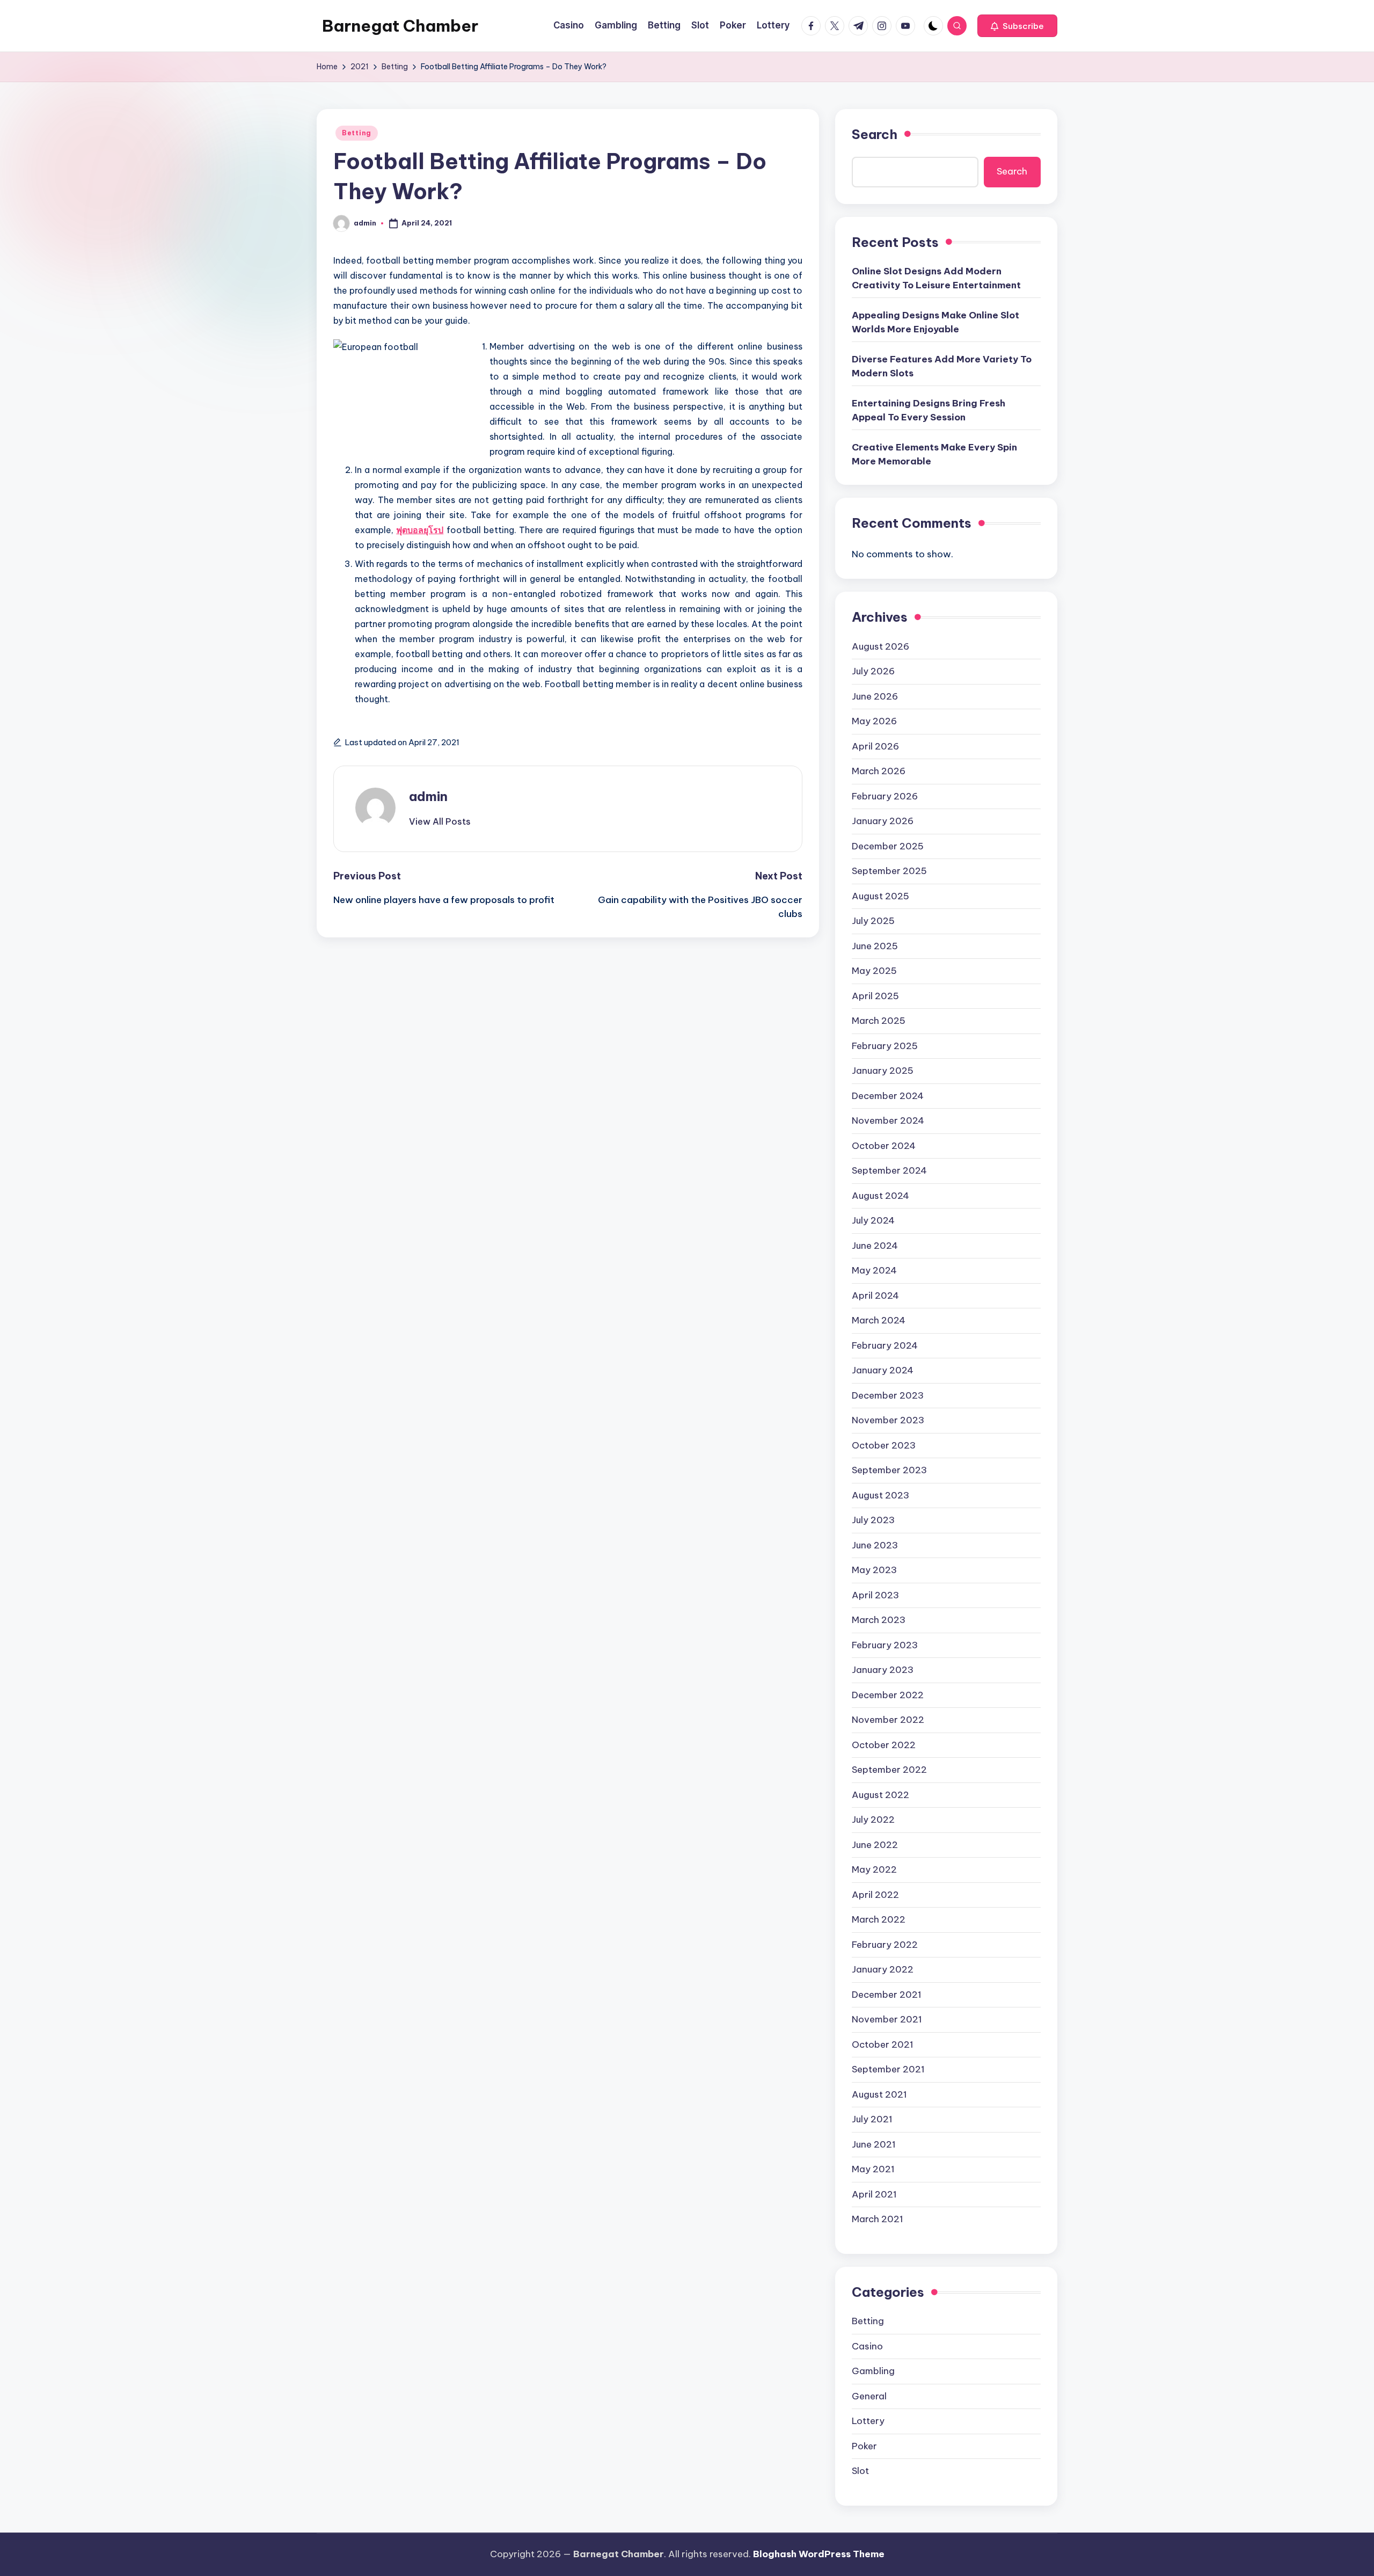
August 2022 (880, 1795)
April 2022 (875, 1895)
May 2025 (874, 971)
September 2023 (889, 1470)
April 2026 (875, 746)
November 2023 (888, 1420)
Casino (867, 2346)
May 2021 (873, 2169)
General (869, 2396)
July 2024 (873, 1220)
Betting (357, 133)
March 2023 (879, 1620)
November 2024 (888, 1120)
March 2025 (879, 1021)
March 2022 (879, 1919)
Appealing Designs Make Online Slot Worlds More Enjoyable (936, 322)
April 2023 (875, 1595)
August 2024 (880, 1196)
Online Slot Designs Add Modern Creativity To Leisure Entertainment (936, 278)
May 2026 (874, 721)
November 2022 (888, 1720)
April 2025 (875, 996)
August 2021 (879, 2094)
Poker (864, 2446)
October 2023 (884, 1445)
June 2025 (875, 946)
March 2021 (878, 2219)
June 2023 (875, 1545)
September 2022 (889, 1770)
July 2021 (872, 2119)
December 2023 (888, 1395)
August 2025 (880, 896)
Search (875, 134)
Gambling (873, 2371)
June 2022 (875, 1845)
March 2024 (879, 1320)
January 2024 (883, 1370)
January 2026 (883, 821)
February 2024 (885, 1345)
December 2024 (888, 1096)
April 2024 (875, 1296)
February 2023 (885, 1645)
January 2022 (883, 1969)
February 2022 (885, 1945)
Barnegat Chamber (400, 26)
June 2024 (875, 1246)
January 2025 (883, 1071)
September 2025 (889, 871)
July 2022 (873, 1820)
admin (428, 796)
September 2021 (888, 2069)
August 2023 (880, 1495)
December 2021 (887, 1995)
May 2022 (874, 1869)
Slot (860, 2471)
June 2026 (875, 696)
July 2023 (873, 1520)
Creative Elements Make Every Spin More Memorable (934, 454)
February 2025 (885, 1046)
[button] (1017, 26)
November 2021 (887, 2019)
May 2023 (874, 1570)
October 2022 (884, 1745)
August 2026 (880, 646)
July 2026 (873, 671)
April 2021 (874, 2194)
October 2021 (883, 2044)
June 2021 (874, 2144)
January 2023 (883, 1670)
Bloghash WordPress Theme (819, 2554)
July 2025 (873, 921)
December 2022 (888, 1695)
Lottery (868, 2421)
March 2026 (879, 771)
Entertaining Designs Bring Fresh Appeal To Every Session (929, 410)
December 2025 (888, 846)
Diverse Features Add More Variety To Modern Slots (942, 366)
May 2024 (874, 1270)
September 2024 (889, 1170)
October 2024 (884, 1146)
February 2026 (885, 796)
